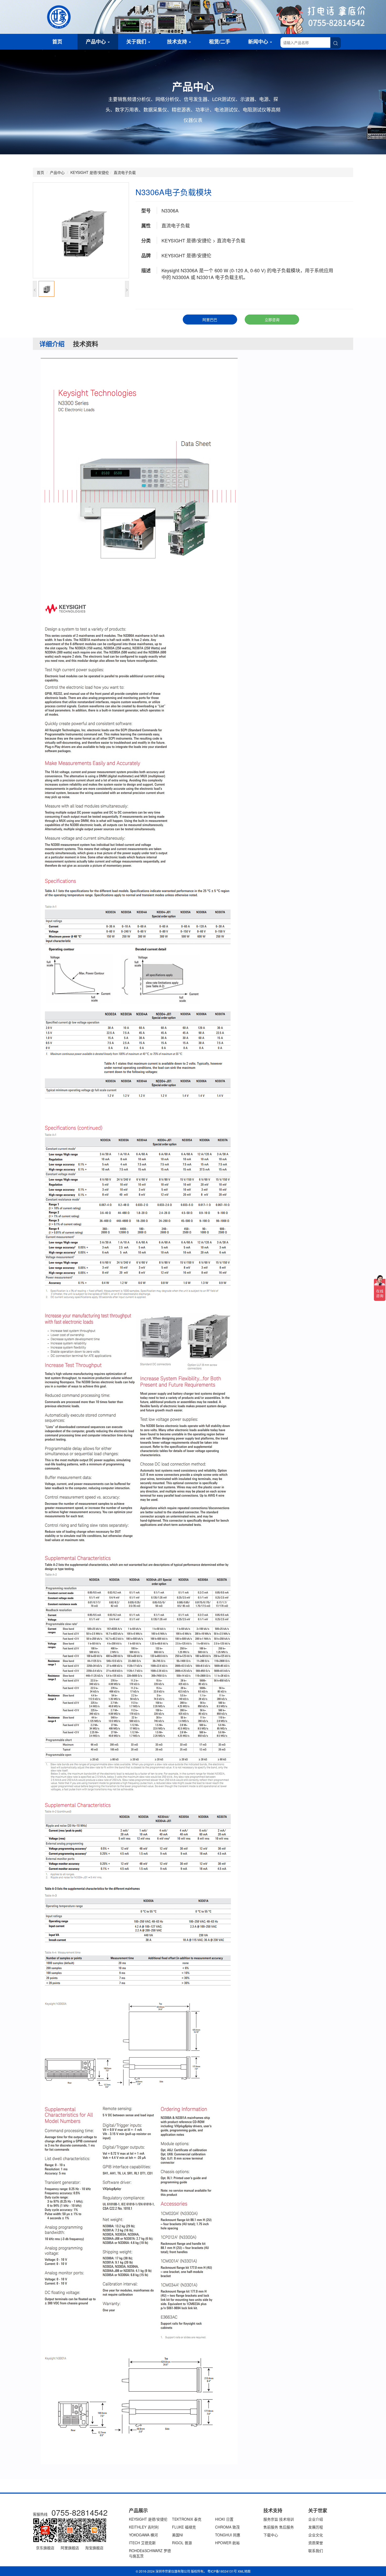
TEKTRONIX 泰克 (187, 2519)
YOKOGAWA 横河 (143, 2535)
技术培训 (286, 2519)
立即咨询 (272, 320)
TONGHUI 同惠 (228, 2535)
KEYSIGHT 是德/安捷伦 (90, 172)
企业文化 (316, 2535)
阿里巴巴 (210, 320)
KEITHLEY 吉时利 (144, 2527)
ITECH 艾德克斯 (142, 2543)
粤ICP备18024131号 (222, 2571)
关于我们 (137, 42)
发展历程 (316, 2527)
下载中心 (271, 2535)
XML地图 (244, 2571)
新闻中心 (259, 42)
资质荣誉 (316, 2543)
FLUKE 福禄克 (184, 2527)
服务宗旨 (271, 2519)
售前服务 (271, 2527)
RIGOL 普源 (182, 2543)
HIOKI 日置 (224, 2519)
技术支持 (178, 42)
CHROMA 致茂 (227, 2527)
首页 (57, 42)
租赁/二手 (220, 42)
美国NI (178, 2535)
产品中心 (96, 42)
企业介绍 (316, 2519)
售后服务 (286, 2527)
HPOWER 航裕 (227, 2543)
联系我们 (316, 2551)
